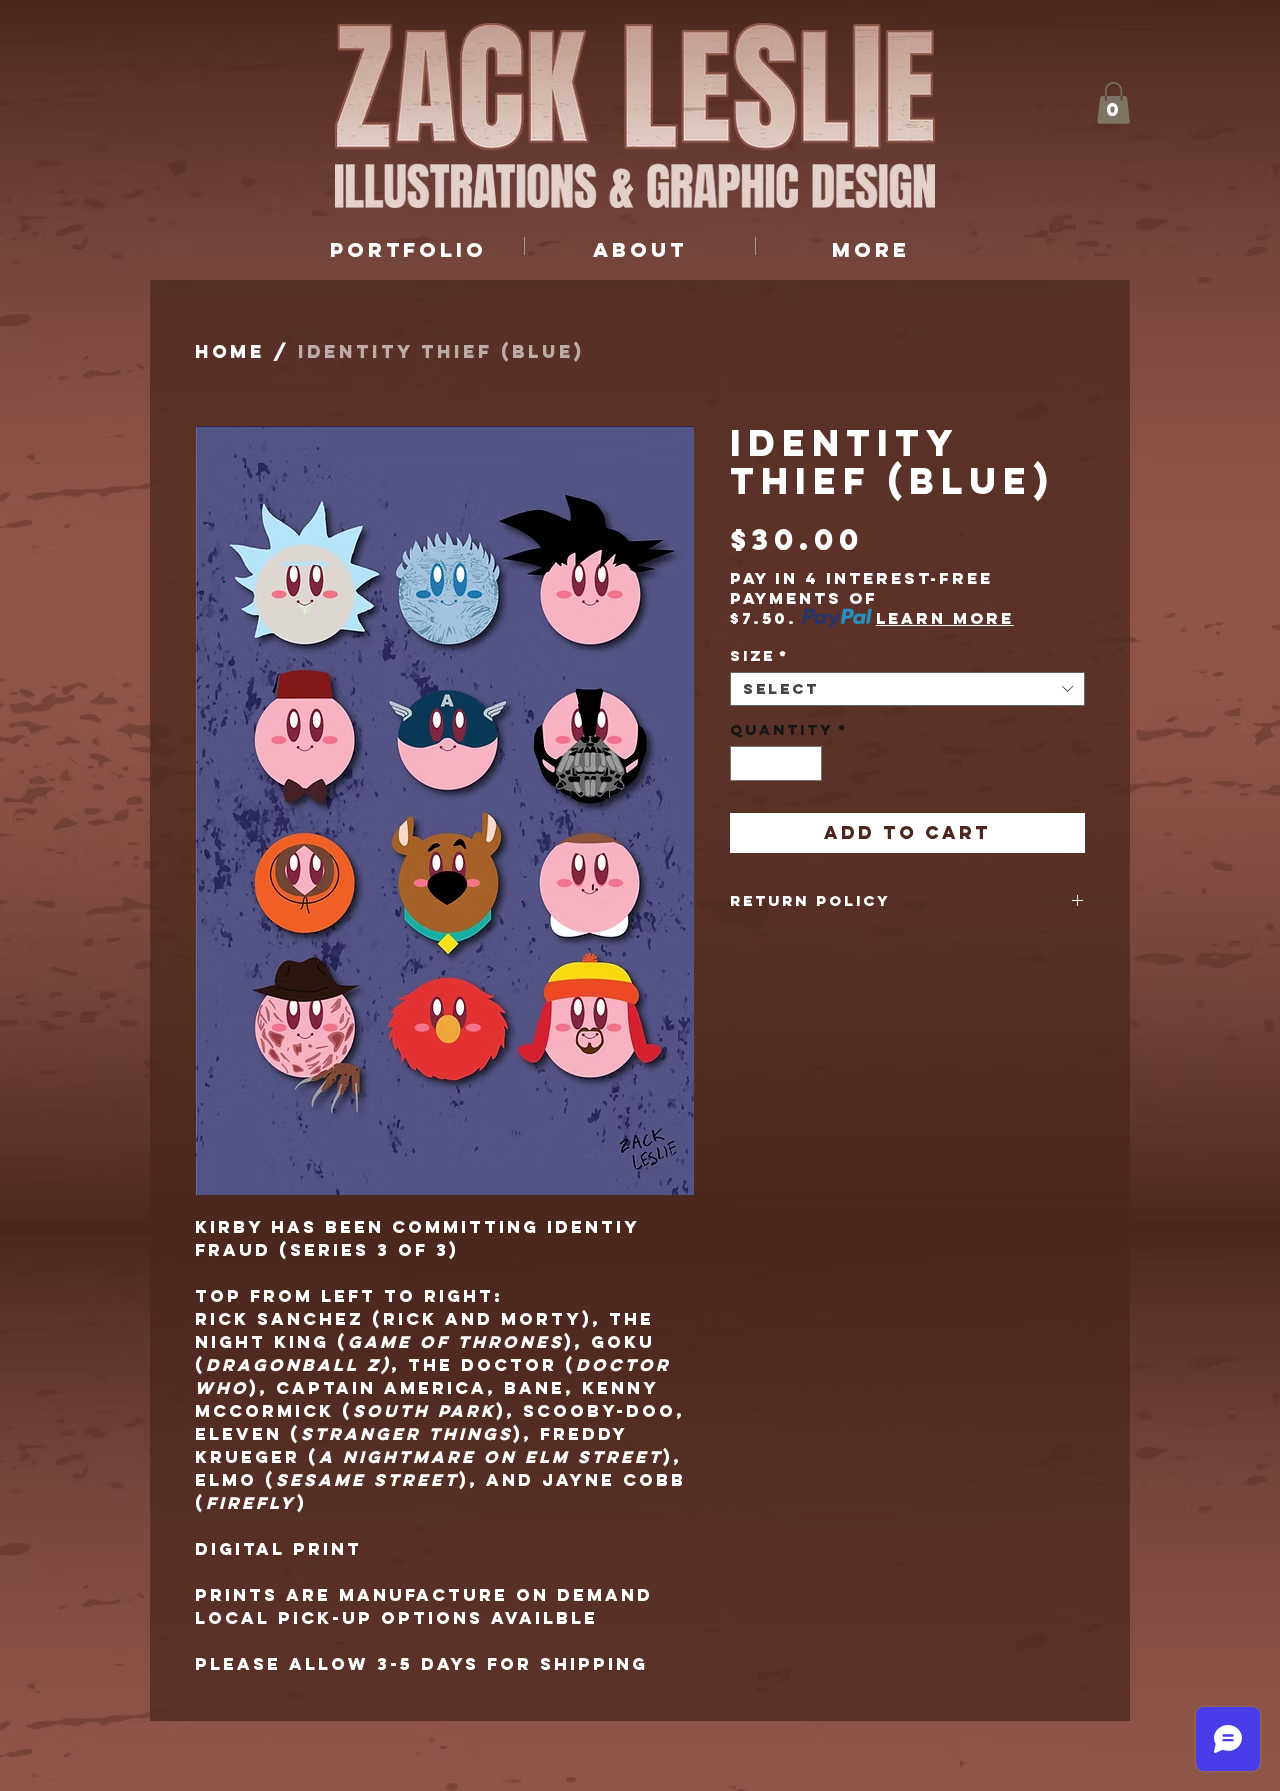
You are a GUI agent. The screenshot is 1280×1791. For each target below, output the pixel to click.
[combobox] (907, 689)
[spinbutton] (776, 764)
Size (759, 656)
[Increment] (808, 764)
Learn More (945, 618)
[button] (1113, 103)
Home (230, 351)
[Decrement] (745, 764)
